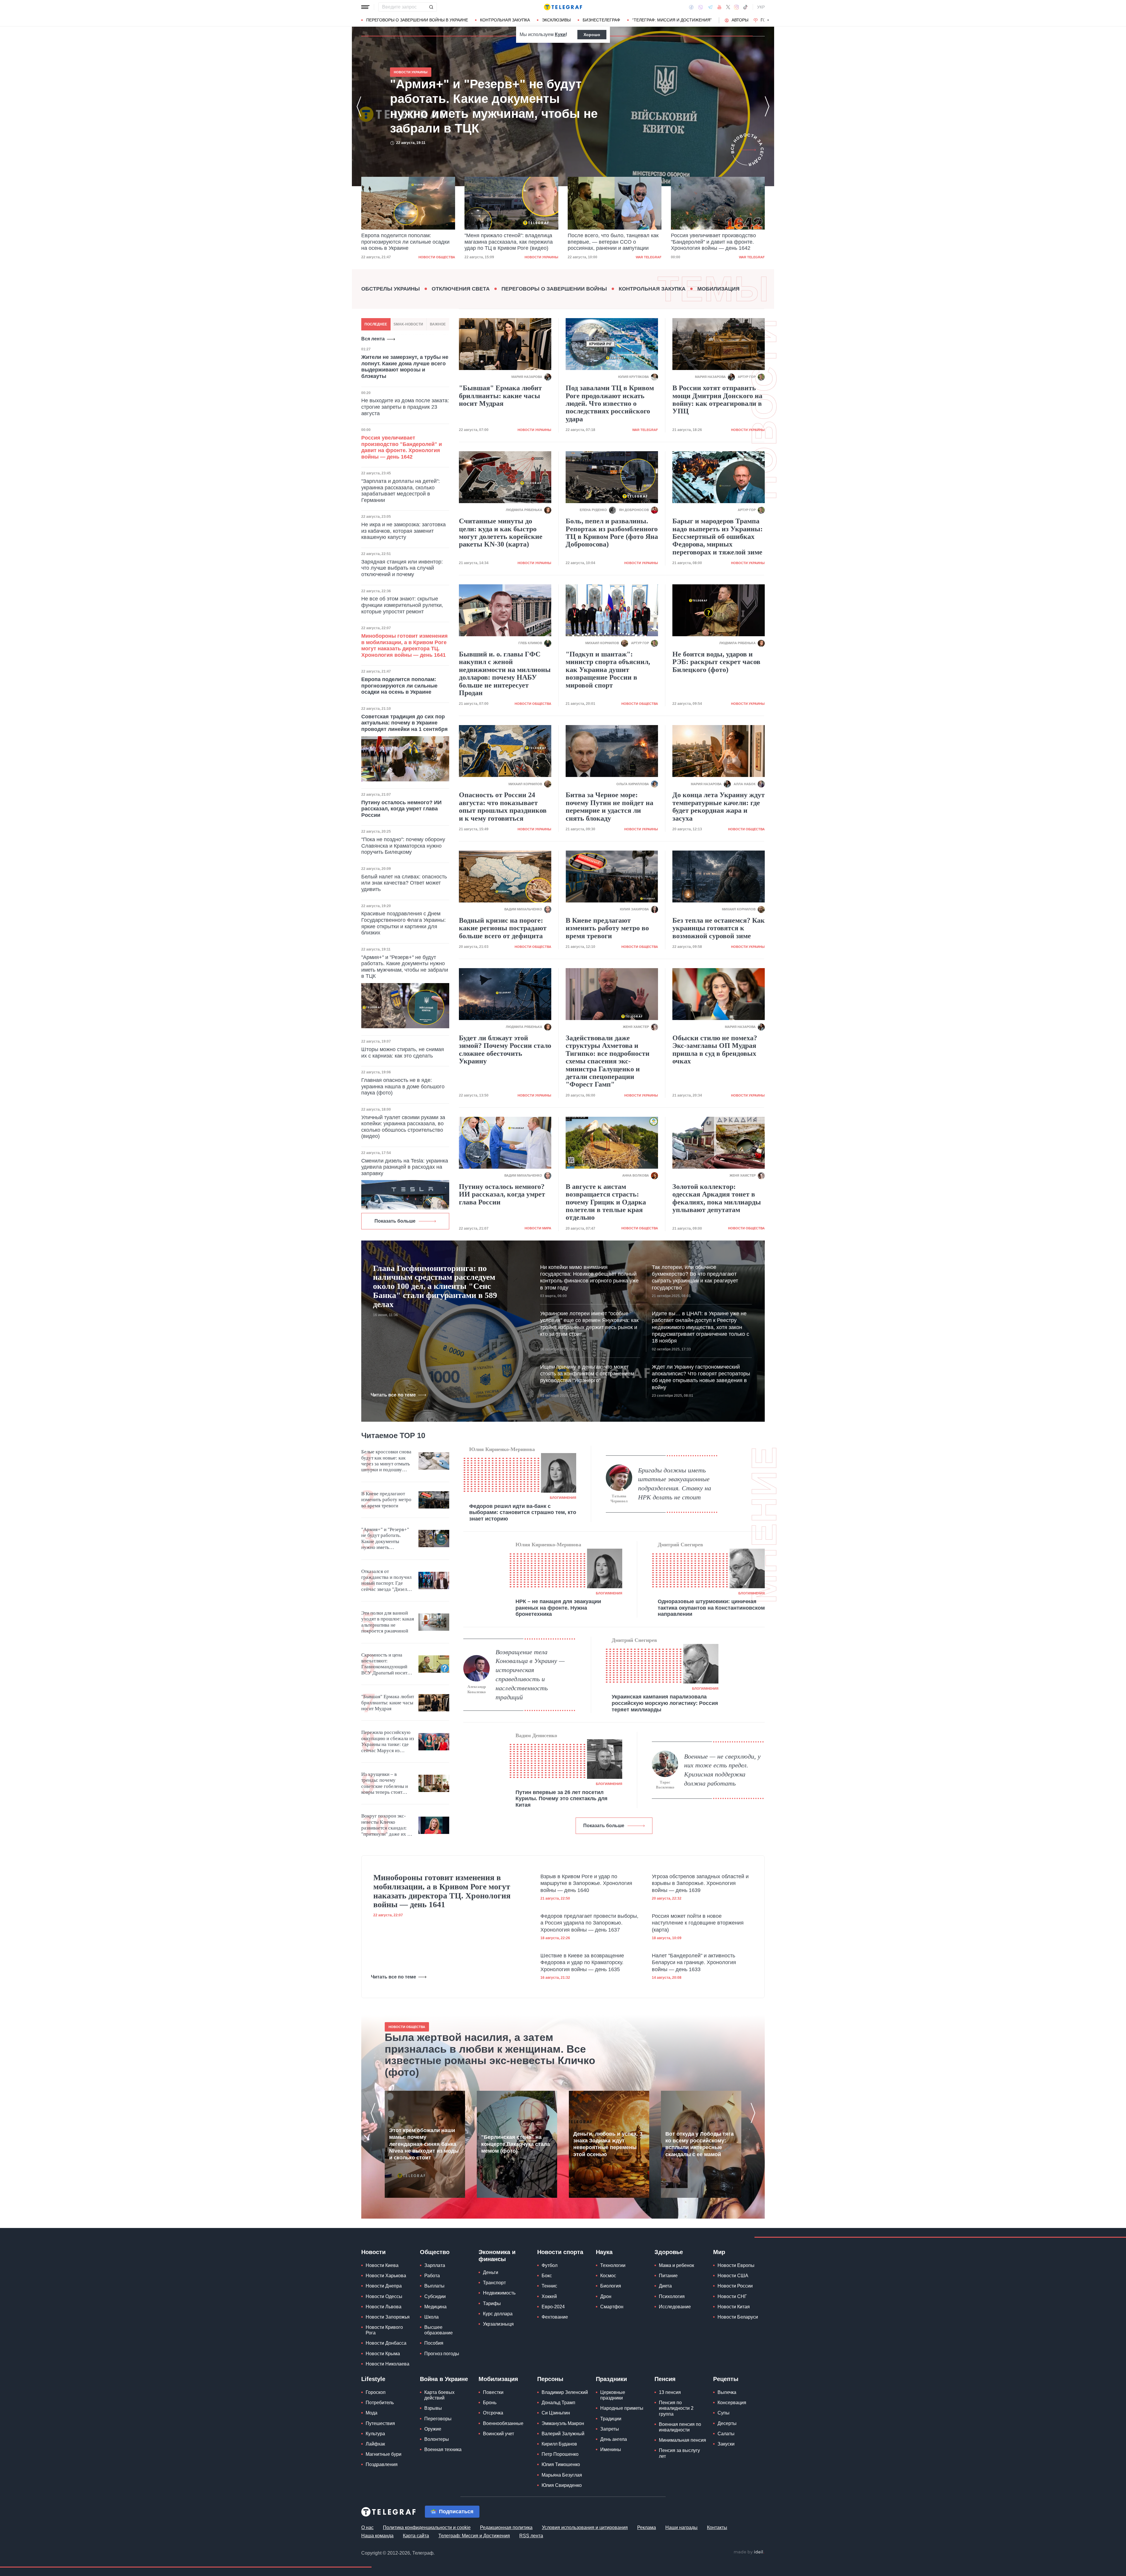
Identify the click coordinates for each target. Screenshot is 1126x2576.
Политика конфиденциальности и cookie (427, 2527)
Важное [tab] (438, 324)
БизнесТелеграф (601, 20)
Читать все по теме (393, 1395)
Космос (608, 2276)
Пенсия (665, 2379)
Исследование (675, 2307)
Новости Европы (736, 2265)
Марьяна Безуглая (562, 2475)
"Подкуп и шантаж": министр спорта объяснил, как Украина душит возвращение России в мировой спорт (608, 670)
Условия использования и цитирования (585, 2527)
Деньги (491, 2272)
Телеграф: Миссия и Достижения (474, 2536)
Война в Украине (444, 2379)
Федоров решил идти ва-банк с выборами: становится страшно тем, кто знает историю (523, 1512)
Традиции (611, 2419)
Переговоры (438, 2419)
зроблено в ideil (749, 2552)
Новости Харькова (386, 2276)
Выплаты (434, 2286)
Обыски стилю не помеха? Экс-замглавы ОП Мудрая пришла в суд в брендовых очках (715, 1049)
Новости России (735, 2286)
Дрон (606, 2296)
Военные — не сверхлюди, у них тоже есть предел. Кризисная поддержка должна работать (722, 1770)
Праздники (611, 2379)
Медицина (435, 2307)
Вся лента (373, 339)
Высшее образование (439, 2330)
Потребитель (380, 2403)
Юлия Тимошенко (561, 2464)
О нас (367, 2527)
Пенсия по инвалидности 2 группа (676, 2408)
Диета (665, 2286)
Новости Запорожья (388, 2317)
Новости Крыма (383, 2354)
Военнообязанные (503, 2423)
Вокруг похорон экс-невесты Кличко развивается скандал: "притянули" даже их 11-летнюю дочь (388, 1825)
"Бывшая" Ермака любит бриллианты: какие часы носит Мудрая (500, 396)
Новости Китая (734, 2307)
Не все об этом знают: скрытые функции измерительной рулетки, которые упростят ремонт (402, 605)
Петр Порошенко (560, 2454)
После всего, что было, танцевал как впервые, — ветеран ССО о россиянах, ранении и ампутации (407, 242)
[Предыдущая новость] (359, 106)
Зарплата (435, 2265)
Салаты (726, 2434)
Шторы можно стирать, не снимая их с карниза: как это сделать (403, 1053)
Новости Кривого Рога (384, 2330)
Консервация (732, 2403)
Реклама (647, 2527)
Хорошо (592, 35)
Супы (724, 2413)
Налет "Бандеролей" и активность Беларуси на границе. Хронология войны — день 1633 (694, 1962)
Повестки (493, 2392)
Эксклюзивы (556, 20)
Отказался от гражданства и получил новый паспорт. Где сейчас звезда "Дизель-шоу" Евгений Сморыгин (386, 1581)
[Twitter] (728, 7)
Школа (431, 2317)
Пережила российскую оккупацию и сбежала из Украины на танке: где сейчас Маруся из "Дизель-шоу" (388, 1742)
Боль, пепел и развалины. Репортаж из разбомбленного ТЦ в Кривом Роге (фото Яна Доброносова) (612, 533)
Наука (604, 2252)
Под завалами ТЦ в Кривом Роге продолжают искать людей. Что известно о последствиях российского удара (610, 403)
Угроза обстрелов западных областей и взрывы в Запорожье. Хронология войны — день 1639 (700, 1883)
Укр (761, 7)
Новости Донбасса (386, 2343)
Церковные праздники (613, 2395)
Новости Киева (382, 2265)
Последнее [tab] (376, 324)
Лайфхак (375, 2444)
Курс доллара (498, 2314)
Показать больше (395, 1221)
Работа (432, 2276)
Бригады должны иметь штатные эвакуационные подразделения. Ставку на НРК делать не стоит (675, 1484)
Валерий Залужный (563, 2434)
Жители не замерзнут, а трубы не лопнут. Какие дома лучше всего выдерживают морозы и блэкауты (405, 367)
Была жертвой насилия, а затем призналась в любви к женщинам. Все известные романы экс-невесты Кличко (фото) (490, 2055)
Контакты (717, 2527)
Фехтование (555, 2317)
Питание (668, 2276)
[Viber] (701, 7)
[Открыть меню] (365, 7)
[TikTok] (745, 7)
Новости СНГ (732, 2296)
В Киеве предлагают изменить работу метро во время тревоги (607, 928)
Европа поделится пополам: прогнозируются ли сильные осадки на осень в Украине (715, 242)
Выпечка (727, 2392)
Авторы (740, 20)
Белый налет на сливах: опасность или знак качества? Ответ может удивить (404, 883)
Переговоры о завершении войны (554, 289)
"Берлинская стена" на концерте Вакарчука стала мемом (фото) (515, 2144)
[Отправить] (431, 7)
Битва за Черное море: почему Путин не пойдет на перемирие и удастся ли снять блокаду (609, 806)
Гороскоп (376, 2392)
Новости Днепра (384, 2286)
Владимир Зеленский (565, 2392)
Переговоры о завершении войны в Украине (417, 20)
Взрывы (433, 2408)
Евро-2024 (553, 2307)
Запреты (610, 2429)
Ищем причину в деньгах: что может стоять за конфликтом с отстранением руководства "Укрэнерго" (587, 1374)
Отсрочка (493, 2413)
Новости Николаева (388, 2364)
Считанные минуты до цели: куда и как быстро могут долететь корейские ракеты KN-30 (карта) (501, 533)
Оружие (433, 2429)
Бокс (547, 2276)
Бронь (490, 2403)
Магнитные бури (384, 2454)
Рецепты (726, 2379)
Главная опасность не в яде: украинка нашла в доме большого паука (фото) (403, 1086)
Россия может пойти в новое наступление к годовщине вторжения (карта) (698, 1923)
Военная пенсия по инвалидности (680, 2427)
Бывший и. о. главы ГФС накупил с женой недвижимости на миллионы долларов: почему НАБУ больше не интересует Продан (505, 673)
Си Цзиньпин (556, 2413)
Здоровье (669, 2252)
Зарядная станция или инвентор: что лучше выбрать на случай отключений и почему (402, 568)
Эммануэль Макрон (563, 2423)
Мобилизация (718, 289)
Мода (372, 2413)
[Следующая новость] (767, 106)
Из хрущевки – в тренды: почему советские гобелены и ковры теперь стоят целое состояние (385, 1783)
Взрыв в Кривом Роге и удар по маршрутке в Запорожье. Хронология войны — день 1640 (586, 1883)
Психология (672, 2296)
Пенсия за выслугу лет (679, 2453)
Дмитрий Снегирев (680, 1545)
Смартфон (612, 2307)
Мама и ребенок (676, 2265)
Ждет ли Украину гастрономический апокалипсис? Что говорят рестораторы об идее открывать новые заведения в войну (701, 1377)
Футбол (550, 2265)
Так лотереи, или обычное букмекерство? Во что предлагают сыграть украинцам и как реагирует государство (695, 1277)
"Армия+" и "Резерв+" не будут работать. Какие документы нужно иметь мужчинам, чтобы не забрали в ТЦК (613, 242)
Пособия (434, 2343)
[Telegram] (710, 7)
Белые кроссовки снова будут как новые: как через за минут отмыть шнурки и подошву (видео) (386, 1461)
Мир (719, 2252)
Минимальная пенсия (682, 2440)
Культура (375, 2434)
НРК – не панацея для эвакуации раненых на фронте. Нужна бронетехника (558, 1608)
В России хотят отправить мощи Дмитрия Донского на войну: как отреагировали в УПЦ (717, 399)
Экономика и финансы (497, 2256)
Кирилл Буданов (559, 2444)
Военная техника (443, 2449)
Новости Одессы (384, 2296)
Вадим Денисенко (536, 1735)
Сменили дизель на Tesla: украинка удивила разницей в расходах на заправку (405, 1167)
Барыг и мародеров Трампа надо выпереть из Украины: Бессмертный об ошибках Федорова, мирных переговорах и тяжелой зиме (718, 537)
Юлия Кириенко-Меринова (502, 1449)
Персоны (550, 2379)
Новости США (733, 2276)
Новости (373, 2252)
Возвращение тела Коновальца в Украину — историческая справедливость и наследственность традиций (530, 1675)
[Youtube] (719, 7)
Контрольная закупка (505, 20)
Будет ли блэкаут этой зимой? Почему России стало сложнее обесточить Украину (505, 1049)
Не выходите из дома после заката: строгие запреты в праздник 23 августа (405, 407)
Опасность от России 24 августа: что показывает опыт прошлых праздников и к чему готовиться (503, 806)
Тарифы (492, 2303)
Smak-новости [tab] (408, 324)
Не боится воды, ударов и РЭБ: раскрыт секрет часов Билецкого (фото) (716, 662)
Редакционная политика (506, 2527)
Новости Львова (384, 2307)
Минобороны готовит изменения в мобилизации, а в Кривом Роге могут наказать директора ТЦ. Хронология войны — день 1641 (405, 645)
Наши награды (681, 2527)
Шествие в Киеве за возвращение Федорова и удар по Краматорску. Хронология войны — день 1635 (582, 1962)
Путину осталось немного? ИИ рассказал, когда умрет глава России (401, 809)
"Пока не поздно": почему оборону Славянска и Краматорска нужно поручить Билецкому (403, 846)
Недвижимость (499, 2293)
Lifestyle (373, 2379)
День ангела (614, 2439)
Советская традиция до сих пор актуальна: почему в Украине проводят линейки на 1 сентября (405, 723)
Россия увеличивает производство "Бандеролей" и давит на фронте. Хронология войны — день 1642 (507, 242)
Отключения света (461, 289)
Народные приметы (622, 2408)
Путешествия (380, 2423)
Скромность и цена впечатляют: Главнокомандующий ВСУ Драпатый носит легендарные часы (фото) (384, 1664)
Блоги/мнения (563, 1498)
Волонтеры (437, 2439)
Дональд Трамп (558, 2403)
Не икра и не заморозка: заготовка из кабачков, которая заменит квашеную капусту (403, 531)
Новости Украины (645, 257)
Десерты (727, 2423)
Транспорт (494, 2283)
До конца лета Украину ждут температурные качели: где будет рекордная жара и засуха (719, 806)
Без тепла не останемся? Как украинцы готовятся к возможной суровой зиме (719, 928)
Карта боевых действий (439, 2395)
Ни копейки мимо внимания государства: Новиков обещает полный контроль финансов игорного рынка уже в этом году (589, 1277)
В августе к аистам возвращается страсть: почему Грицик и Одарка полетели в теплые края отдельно (606, 1202)
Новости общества (746, 257)
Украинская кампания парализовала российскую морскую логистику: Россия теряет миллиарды (665, 1703)
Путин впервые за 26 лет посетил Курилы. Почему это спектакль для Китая (562, 1799)
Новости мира (538, 1228)
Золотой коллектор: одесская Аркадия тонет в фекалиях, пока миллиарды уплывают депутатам (717, 1198)
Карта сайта (416, 2536)
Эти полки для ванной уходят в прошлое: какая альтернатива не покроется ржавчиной (388, 1622)
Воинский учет (498, 2434)
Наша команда (377, 2536)
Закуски (726, 2444)
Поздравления (382, 2464)
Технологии (613, 2265)
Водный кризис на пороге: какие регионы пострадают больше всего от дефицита (503, 928)
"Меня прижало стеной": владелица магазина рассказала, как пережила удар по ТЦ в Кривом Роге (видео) (491, 106)
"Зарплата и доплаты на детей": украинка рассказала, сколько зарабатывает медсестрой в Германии (401, 491)
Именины (611, 2449)
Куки (560, 34)
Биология (611, 2286)
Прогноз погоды (442, 2354)
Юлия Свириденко (562, 2485)
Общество (435, 2252)
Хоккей (549, 2296)
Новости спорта (560, 2252)
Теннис (549, 2286)
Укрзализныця (498, 2324)
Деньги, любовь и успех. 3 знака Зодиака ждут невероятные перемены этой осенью (608, 2144)
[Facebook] (691, 7)
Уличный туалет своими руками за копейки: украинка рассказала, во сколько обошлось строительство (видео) (403, 1127)
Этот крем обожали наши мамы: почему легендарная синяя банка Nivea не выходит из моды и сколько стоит (424, 2144)
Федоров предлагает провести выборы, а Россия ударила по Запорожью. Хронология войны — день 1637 (589, 1923)
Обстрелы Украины (391, 289)
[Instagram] (736, 7)
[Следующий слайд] (768, 20)
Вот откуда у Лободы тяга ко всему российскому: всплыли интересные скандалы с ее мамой (699, 2144)
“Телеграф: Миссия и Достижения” (672, 20)
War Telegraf (442, 257)
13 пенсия (670, 2392)
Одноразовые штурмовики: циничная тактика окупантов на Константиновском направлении (711, 1608)
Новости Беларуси (738, 2317)
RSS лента (531, 2536)
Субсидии (435, 2296)
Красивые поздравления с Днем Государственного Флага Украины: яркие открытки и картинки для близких (403, 923)
